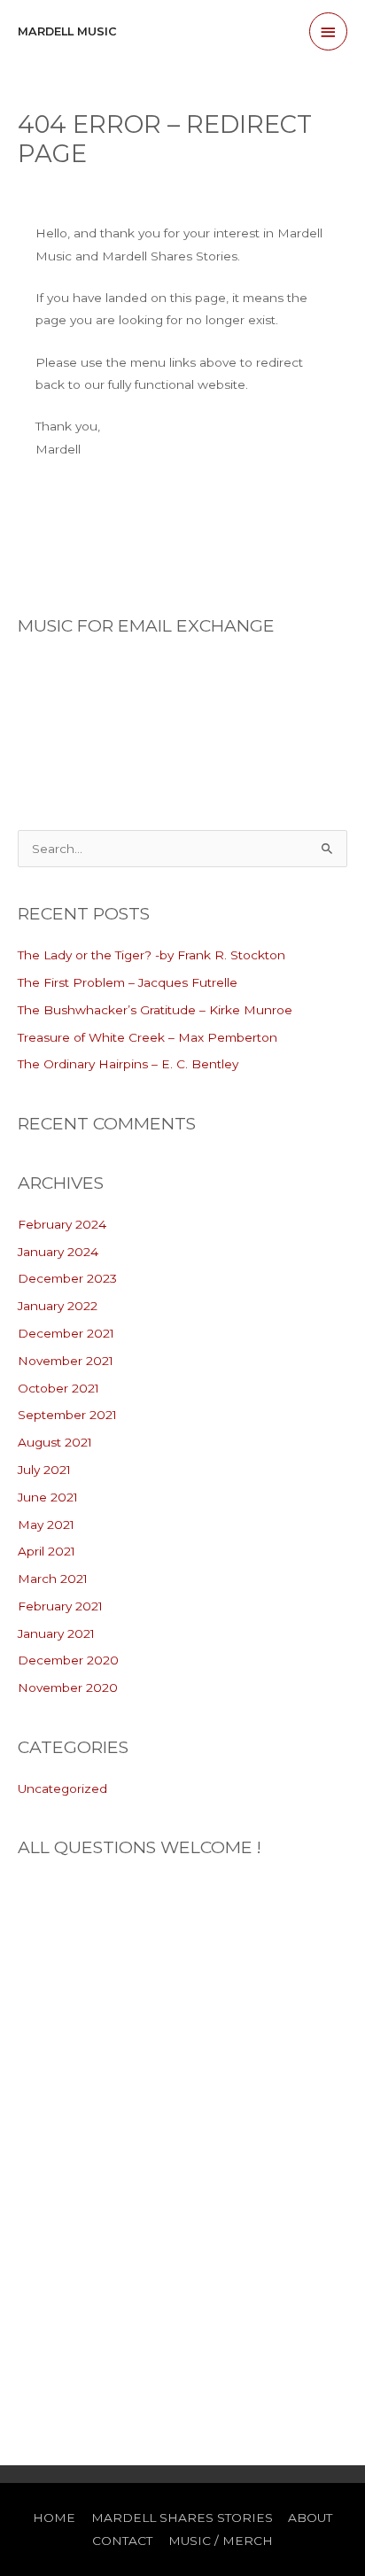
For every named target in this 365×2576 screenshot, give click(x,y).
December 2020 (68, 1660)
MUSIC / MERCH (221, 2541)
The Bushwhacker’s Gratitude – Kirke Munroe (155, 1010)
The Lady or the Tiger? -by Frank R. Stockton (151, 955)
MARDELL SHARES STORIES (182, 2518)
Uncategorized (62, 1788)
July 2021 (44, 1470)
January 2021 (56, 1633)
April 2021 (47, 1551)
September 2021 (67, 1415)
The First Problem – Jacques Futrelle (128, 982)
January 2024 (58, 1252)
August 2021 (55, 1442)
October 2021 (58, 1388)
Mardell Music (67, 31)
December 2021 (66, 1333)
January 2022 (58, 1306)
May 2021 (46, 1525)
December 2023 (67, 1278)
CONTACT (122, 2541)
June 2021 (48, 1497)
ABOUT (310, 2518)
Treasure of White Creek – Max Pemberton (148, 1037)
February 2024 (62, 1224)
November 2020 (68, 1688)
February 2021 (60, 1606)
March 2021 (53, 1579)
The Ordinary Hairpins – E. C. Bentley (128, 1064)
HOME (54, 2518)
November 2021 (66, 1361)
